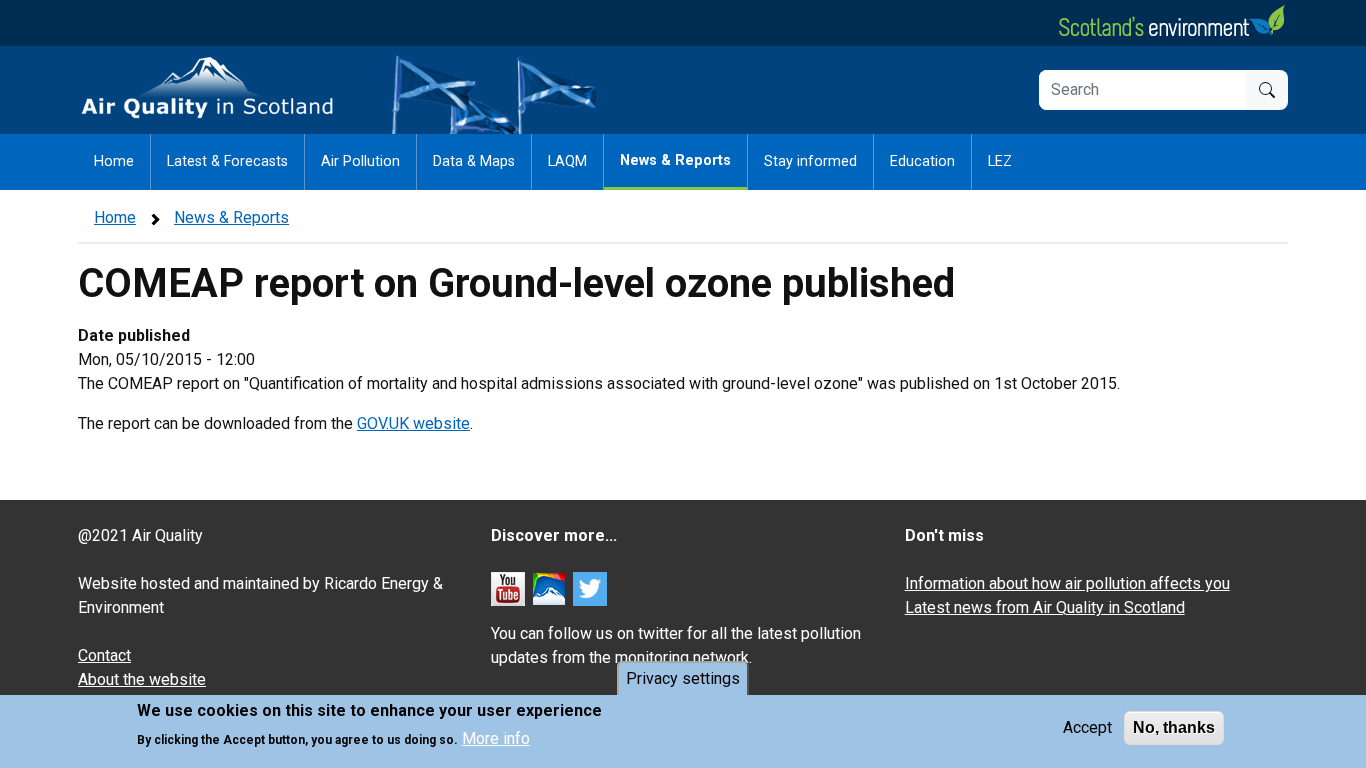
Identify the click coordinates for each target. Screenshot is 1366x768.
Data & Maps (474, 161)
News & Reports (675, 160)
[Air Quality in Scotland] (208, 88)
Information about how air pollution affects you (1067, 583)
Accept (1087, 727)
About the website (142, 679)
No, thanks (1174, 727)
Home (114, 161)
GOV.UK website (413, 423)
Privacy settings (683, 678)
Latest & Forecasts (227, 161)
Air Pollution (360, 161)
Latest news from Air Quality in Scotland (1045, 607)
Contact (104, 655)
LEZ (1000, 161)
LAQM (567, 161)
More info (496, 738)
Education (922, 161)
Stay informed (810, 161)
